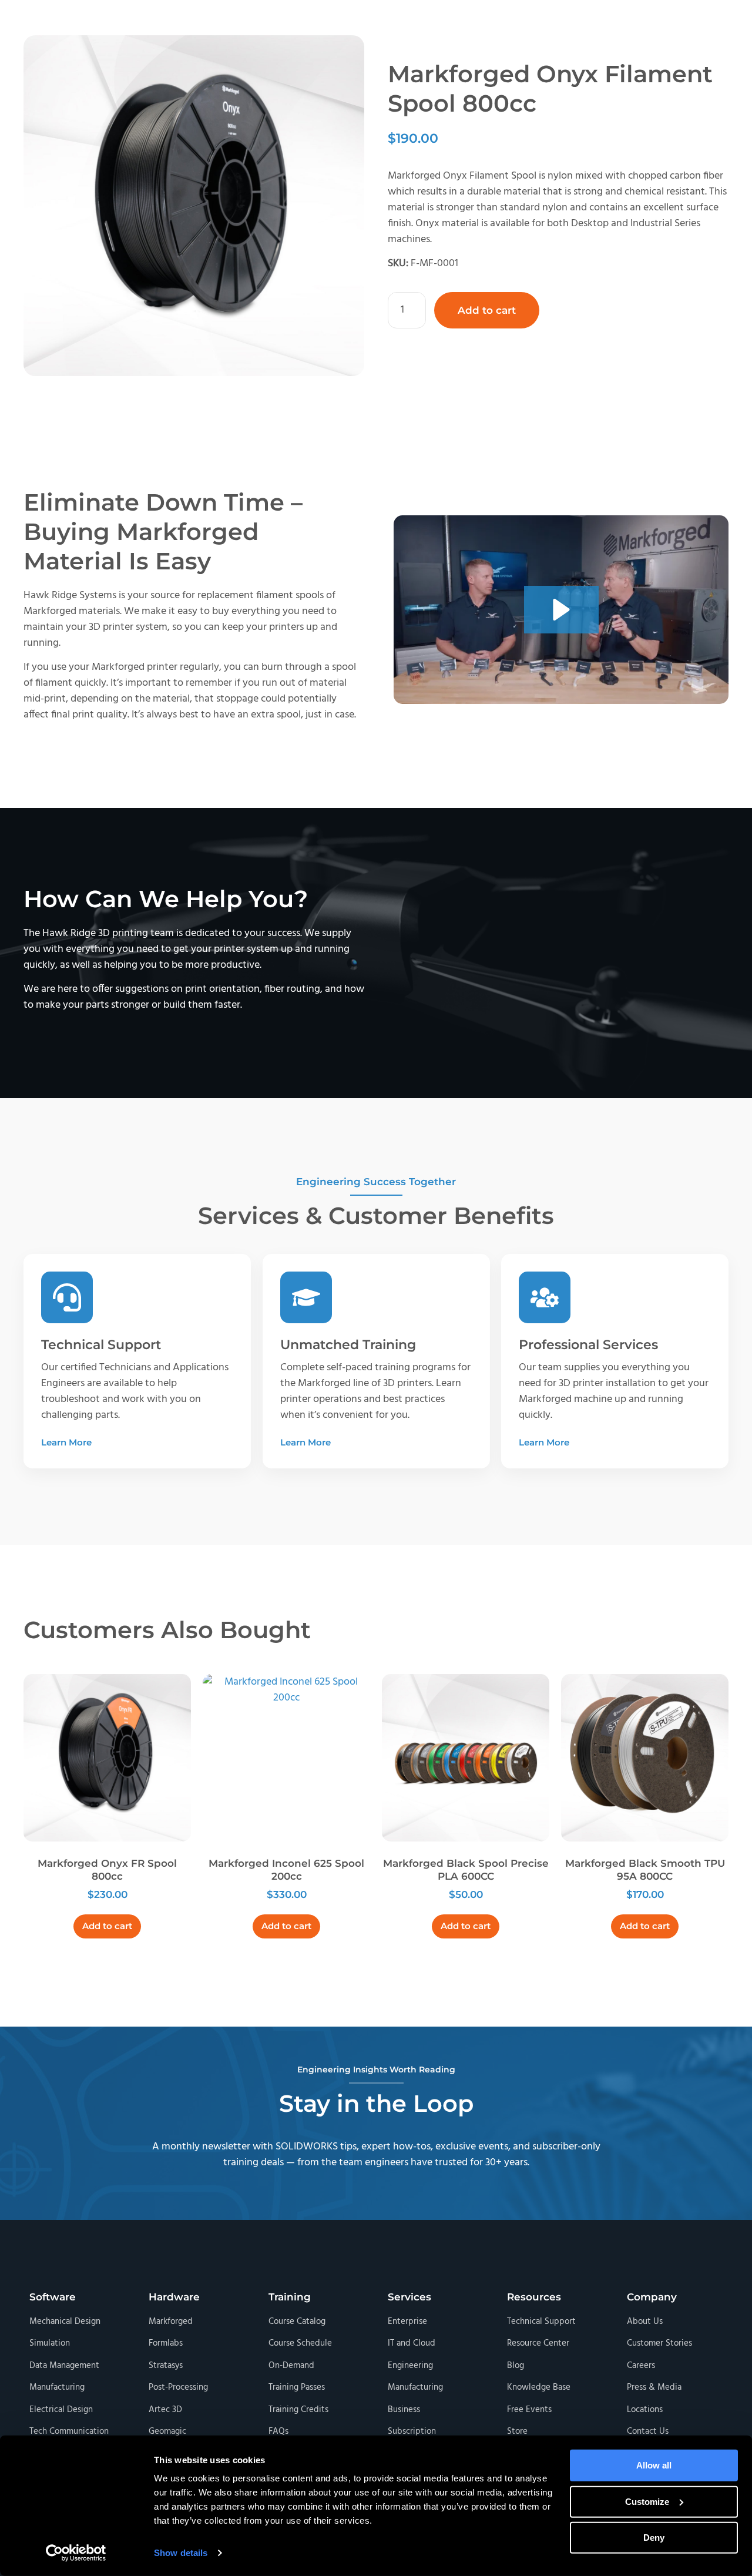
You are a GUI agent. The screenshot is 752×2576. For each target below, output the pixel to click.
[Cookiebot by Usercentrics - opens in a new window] (76, 2553)
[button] (561, 610)
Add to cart (487, 310)
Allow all (654, 2465)
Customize (647, 2501)
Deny (654, 2538)
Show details (181, 2553)
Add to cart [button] (107, 1926)
